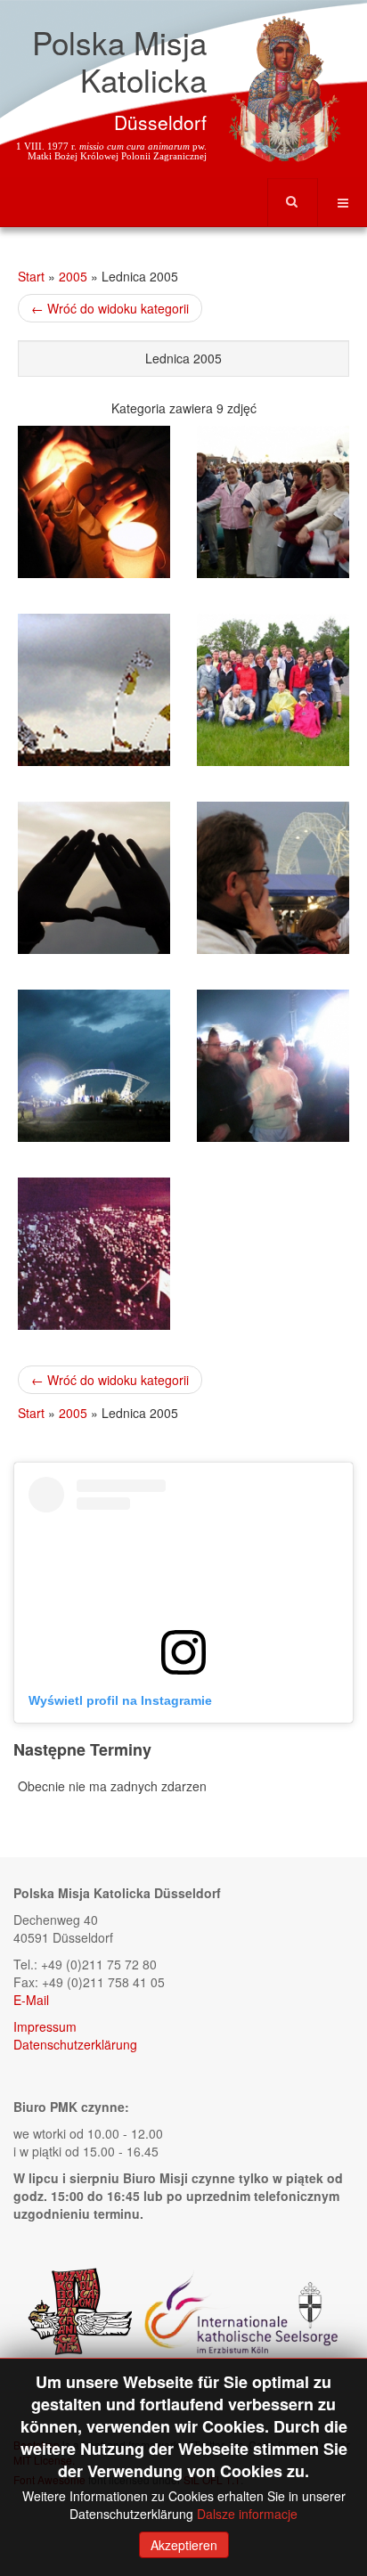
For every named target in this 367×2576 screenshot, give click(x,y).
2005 (73, 276)
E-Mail (31, 2000)
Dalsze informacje (247, 2514)
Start (31, 276)
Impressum (45, 2026)
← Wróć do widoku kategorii (110, 308)
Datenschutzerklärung (75, 2044)
